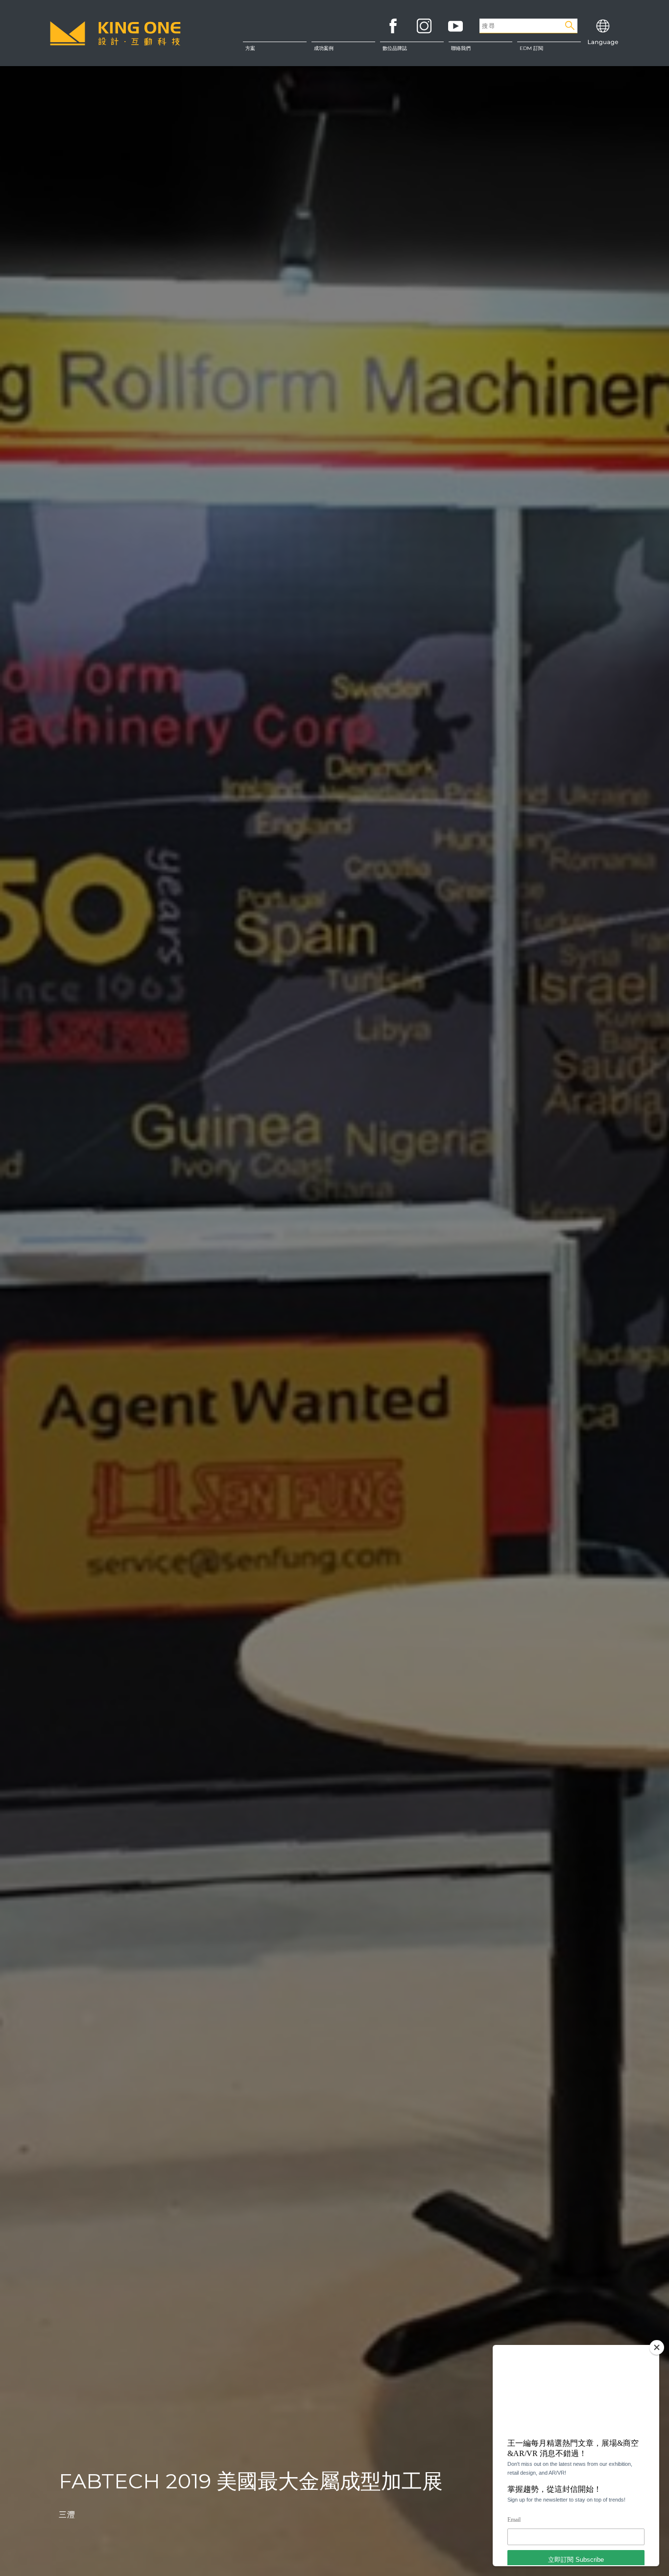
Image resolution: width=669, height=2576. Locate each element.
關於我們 (480, 53)
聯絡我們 (480, 73)
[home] (115, 33)
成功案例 (324, 48)
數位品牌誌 (395, 48)
